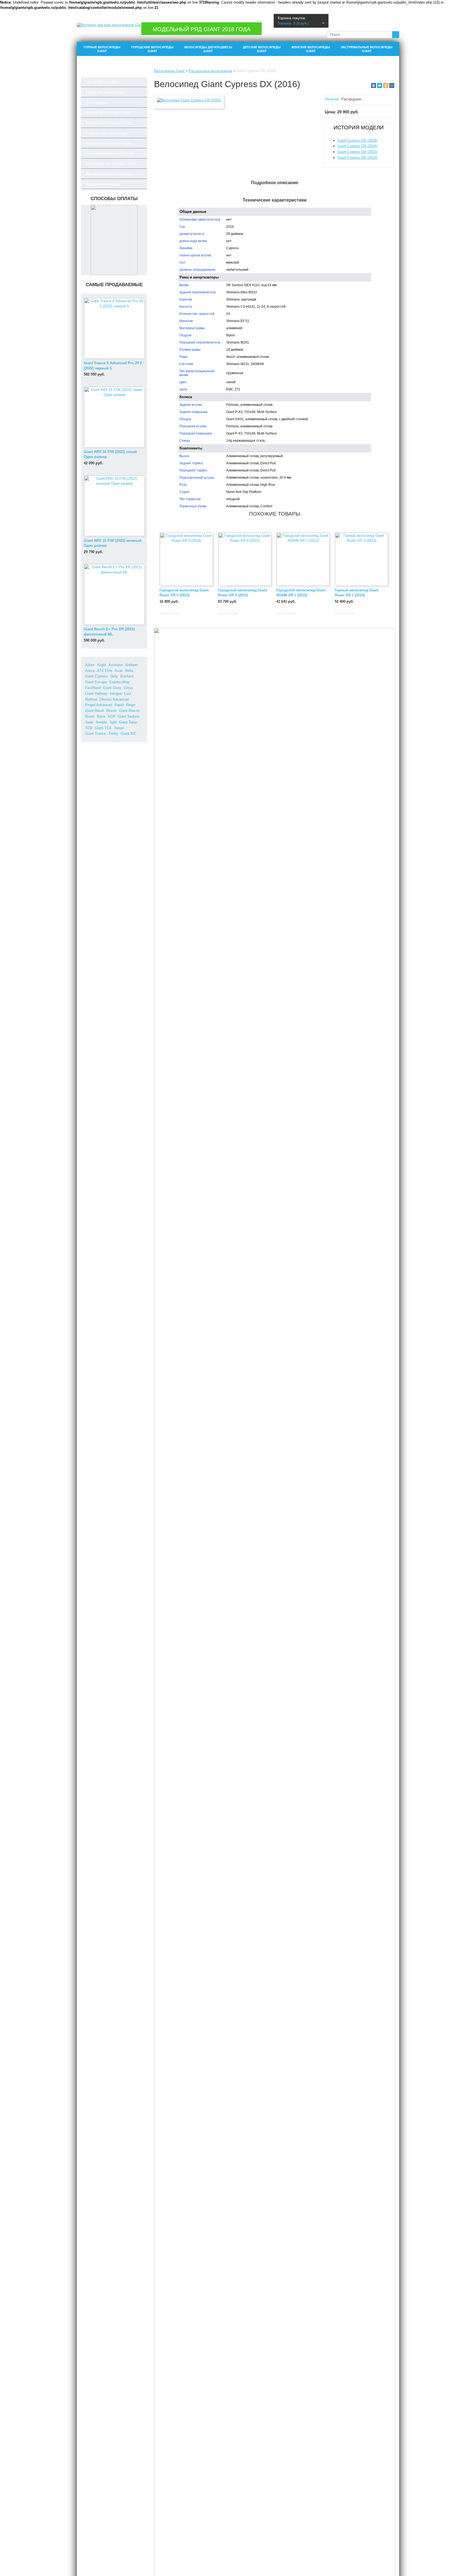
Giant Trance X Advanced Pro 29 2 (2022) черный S (113, 366)
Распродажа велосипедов (210, 71)
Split (113, 722)
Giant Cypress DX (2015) (357, 152)
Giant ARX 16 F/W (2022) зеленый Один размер (113, 543)
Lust (128, 694)
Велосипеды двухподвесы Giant (208, 49)
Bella (129, 671)
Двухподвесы (96, 102)
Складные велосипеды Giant (109, 153)
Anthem (132, 665)
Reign (131, 705)
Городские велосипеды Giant (152, 49)
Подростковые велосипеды (108, 143)
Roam (90, 716)
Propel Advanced (99, 705)
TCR (89, 728)
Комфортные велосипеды (107, 133)
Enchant (127, 676)
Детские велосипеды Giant (262, 49)
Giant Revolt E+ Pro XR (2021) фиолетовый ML (109, 632)
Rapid (119, 705)
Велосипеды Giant (169, 71)
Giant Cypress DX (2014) (357, 158)
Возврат (142, 13)
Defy (114, 676)
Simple (101, 722)
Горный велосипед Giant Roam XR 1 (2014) (357, 593)
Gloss (128, 688)
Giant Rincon (129, 711)
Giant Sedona (129, 716)
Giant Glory (112, 688)
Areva (90, 671)
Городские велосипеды (104, 92)
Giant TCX (103, 728)
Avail (119, 671)
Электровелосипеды (102, 184)
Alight (102, 665)
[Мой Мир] (392, 85)
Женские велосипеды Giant (311, 49)
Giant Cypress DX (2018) (357, 140)
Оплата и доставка (116, 13)
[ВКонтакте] (374, 85)
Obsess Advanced (114, 699)
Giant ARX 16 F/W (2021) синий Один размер (110, 454)
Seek (89, 722)
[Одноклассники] (386, 85)
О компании (88, 13)
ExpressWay (120, 682)
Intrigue (116, 694)
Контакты (160, 13)
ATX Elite (105, 671)
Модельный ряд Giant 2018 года (202, 29)
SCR (111, 716)
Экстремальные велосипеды (109, 174)
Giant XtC (129, 734)
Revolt (111, 711)
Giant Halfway (96, 694)
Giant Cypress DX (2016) (357, 146)
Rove (101, 716)
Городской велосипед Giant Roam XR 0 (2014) (184, 593)
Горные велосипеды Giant (102, 49)
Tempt (119, 728)
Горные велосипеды (102, 82)
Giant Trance (95, 734)
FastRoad (93, 688)
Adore (90, 665)
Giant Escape (96, 682)
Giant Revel (94, 711)
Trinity (113, 734)
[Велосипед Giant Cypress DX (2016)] (189, 100)
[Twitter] (380, 85)
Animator (116, 665)
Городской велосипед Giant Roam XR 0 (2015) (242, 593)
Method (91, 699)
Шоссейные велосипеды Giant (110, 164)
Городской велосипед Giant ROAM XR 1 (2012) (301, 593)
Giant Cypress (97, 676)
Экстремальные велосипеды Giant (367, 49)
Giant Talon (128, 722)
